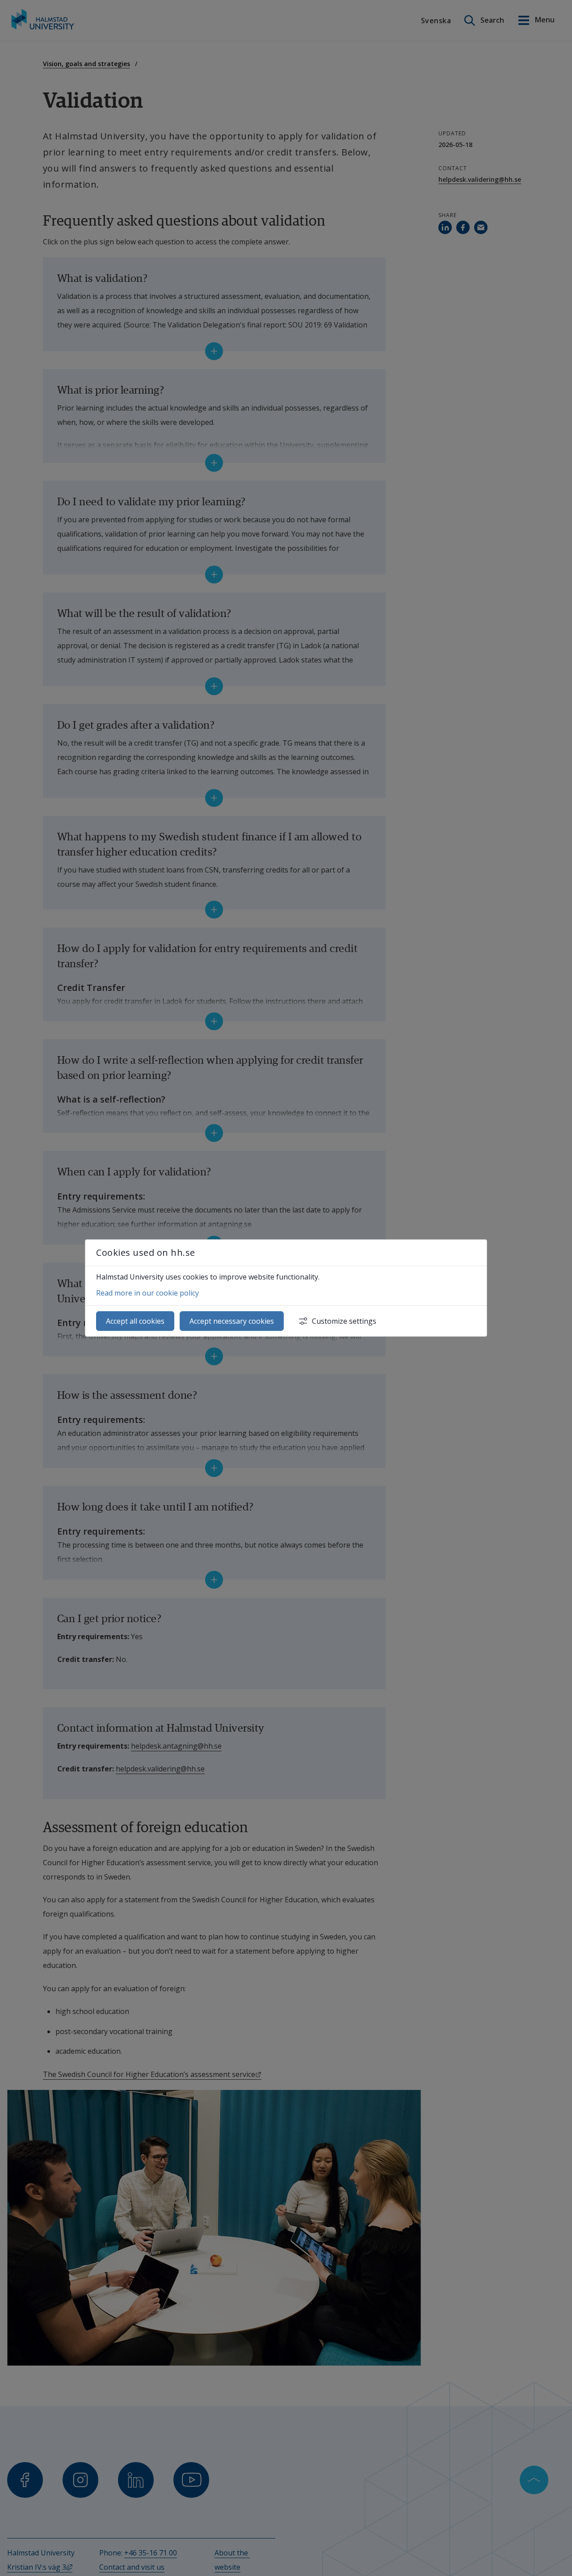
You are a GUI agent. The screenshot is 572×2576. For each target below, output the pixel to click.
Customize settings (344, 1321)
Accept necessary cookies (232, 1321)
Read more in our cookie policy (147, 1293)
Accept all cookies (135, 1321)
